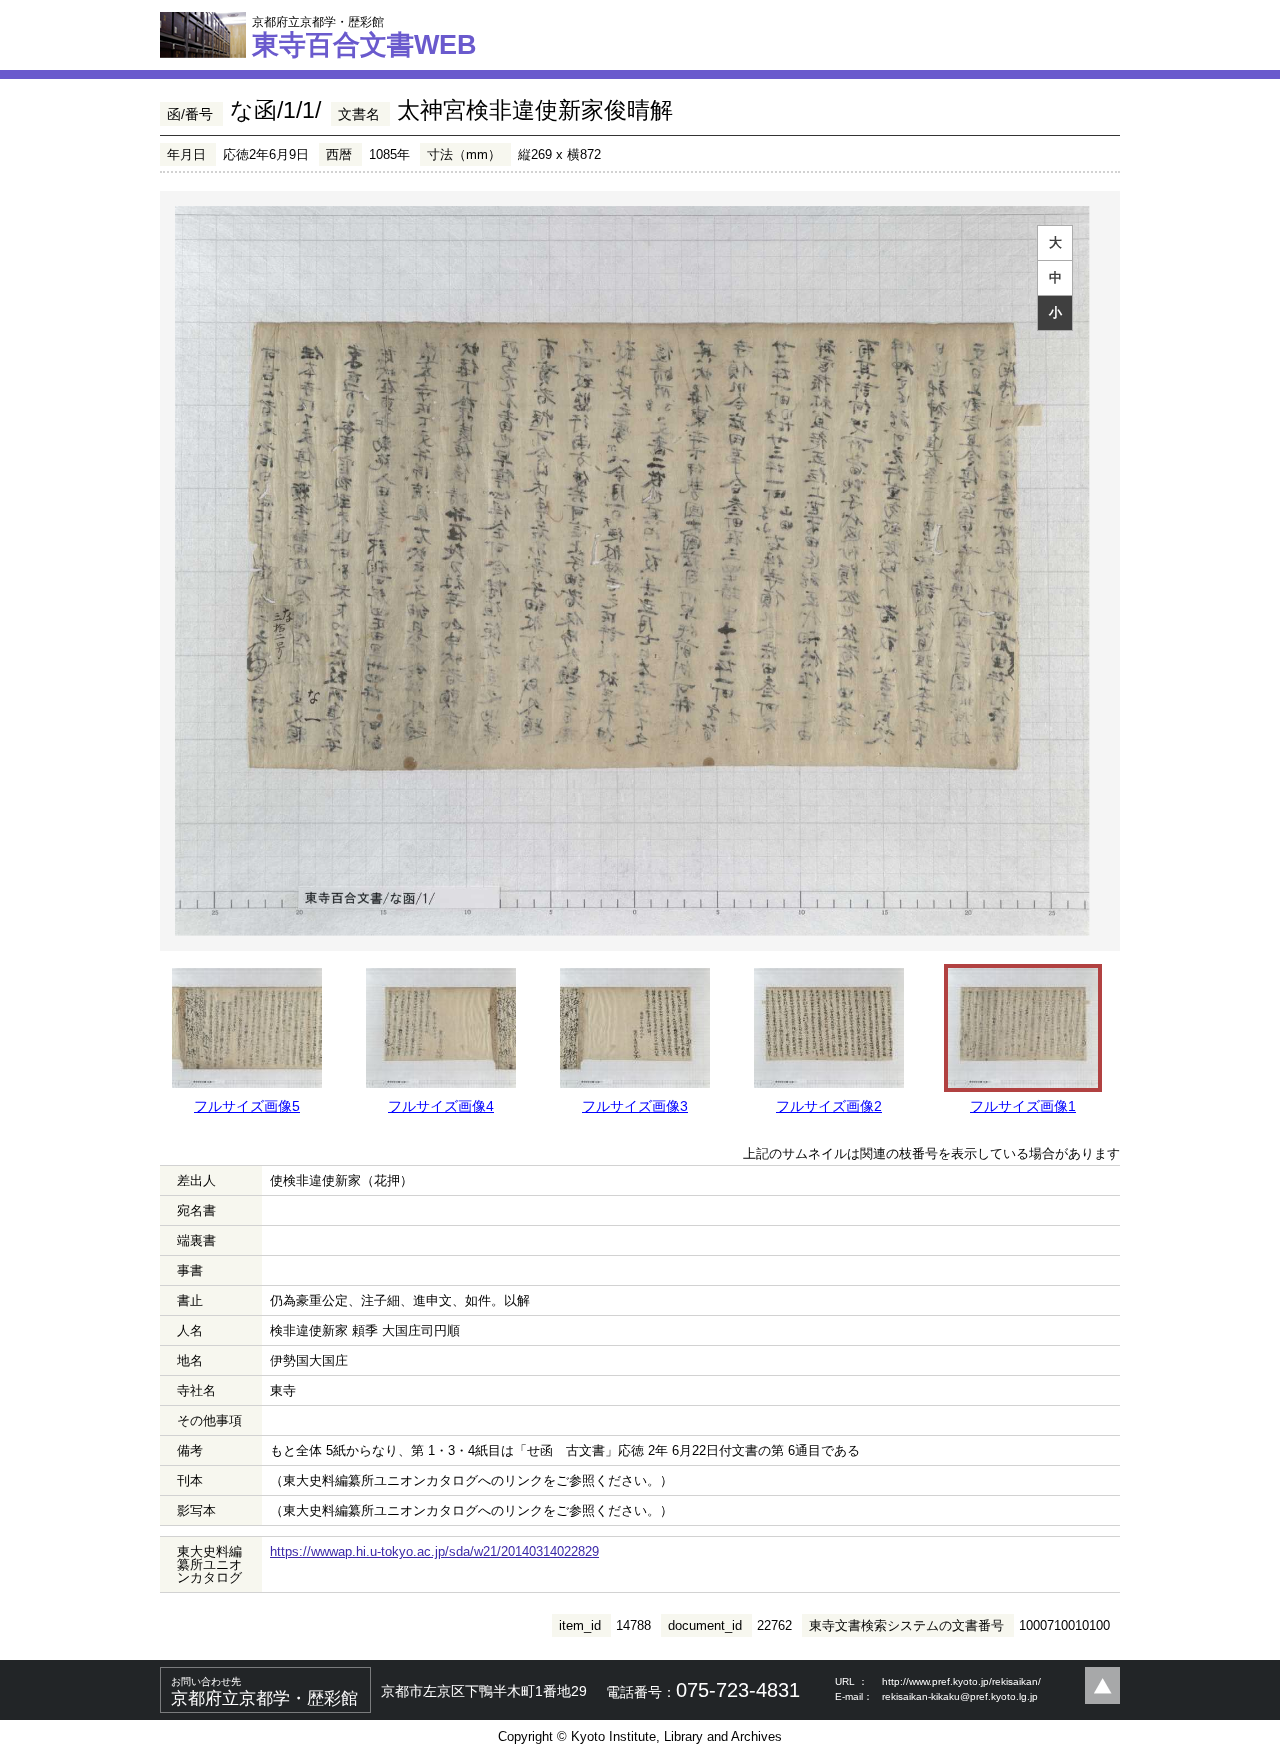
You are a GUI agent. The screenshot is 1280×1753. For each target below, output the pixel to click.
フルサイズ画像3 (635, 1106)
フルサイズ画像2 (829, 1106)
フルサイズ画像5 (247, 1106)
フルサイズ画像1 (1023, 1106)
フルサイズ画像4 (441, 1106)
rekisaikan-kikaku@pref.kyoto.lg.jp (960, 1696)
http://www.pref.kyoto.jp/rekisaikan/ (961, 1681)
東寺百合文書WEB (364, 37)
